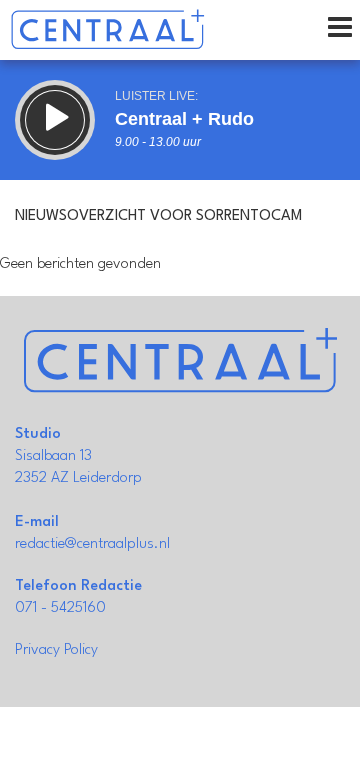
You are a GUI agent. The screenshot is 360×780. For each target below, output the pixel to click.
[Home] (107, 30)
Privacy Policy (56, 650)
